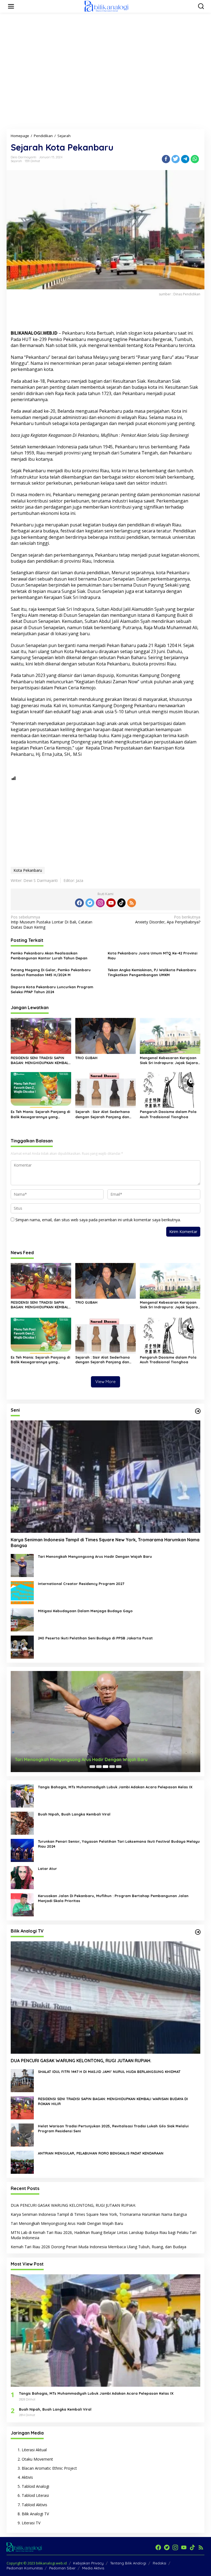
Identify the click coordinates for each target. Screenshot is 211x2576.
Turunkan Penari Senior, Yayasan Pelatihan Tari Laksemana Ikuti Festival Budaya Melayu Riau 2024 (119, 1844)
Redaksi (159, 2563)
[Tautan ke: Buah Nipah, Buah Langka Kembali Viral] (22, 1823)
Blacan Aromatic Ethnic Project (49, 2468)
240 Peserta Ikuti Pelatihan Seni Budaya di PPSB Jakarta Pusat (95, 1638)
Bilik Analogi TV (35, 2514)
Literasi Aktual (34, 2450)
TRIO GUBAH (86, 1058)
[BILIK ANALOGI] (107, 6)
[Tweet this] (176, 159)
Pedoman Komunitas (25, 2568)
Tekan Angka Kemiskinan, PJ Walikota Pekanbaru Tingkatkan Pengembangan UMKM (152, 972)
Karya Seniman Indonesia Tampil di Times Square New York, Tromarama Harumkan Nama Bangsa (105, 1543)
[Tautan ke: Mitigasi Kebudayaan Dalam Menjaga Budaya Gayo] (22, 1619)
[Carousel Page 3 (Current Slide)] (105, 1767)
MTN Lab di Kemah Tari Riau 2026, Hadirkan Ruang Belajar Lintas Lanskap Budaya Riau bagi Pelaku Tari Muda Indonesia (104, 2235)
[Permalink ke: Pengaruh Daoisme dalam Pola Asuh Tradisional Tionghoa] (170, 1090)
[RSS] (132, 903)
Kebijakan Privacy (88, 2563)
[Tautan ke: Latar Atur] (22, 1877)
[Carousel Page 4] (112, 1767)
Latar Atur (47, 1869)
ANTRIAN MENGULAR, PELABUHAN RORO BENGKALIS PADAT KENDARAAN (101, 2153)
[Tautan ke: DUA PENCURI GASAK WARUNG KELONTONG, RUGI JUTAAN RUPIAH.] (105, 1998)
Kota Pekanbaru (28, 870)
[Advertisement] (107, 29)
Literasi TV (31, 2523)
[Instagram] (100, 903)
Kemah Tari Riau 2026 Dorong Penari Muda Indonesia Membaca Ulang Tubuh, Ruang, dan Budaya (98, 2247)
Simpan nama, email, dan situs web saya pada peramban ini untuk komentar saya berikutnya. (98, 1220)
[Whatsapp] (195, 159)
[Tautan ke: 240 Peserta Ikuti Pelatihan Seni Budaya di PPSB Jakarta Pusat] (22, 1646)
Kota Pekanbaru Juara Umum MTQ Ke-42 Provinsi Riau (152, 956)
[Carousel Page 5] (119, 1767)
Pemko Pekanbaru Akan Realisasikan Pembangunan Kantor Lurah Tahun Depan (49, 956)
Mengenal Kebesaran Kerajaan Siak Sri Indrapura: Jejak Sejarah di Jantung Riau (170, 1060)
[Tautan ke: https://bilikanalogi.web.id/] (198, 1411)
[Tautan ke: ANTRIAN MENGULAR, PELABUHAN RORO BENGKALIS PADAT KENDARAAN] (22, 2162)
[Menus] (11, 6)
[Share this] (166, 159)
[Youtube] (111, 903)
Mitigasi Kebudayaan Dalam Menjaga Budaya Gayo (85, 1611)
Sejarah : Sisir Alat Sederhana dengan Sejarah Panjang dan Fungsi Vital (102, 1114)
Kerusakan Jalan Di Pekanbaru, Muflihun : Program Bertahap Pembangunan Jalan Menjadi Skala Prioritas (113, 1898)
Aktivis (27, 2477)
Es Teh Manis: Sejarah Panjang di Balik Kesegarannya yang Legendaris (40, 1114)
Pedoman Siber (62, 2568)
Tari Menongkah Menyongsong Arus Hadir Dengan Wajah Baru (95, 1556)
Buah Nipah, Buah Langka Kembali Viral (74, 1814)
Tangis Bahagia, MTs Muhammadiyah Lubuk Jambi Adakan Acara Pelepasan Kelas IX (115, 1787)
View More (105, 1382)
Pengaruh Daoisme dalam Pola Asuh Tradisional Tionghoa (168, 1114)
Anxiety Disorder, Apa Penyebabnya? (168, 920)
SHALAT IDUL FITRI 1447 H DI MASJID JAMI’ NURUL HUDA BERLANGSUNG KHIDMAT (109, 2072)
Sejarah (16, 161)
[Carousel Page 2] (99, 1767)
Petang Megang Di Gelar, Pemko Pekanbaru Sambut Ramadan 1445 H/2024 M (51, 972)
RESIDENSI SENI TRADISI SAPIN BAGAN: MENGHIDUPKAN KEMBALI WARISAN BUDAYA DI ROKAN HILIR (40, 1060)
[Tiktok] (121, 903)
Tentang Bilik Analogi (128, 2563)
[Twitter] (90, 903)
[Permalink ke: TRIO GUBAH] (105, 1036)
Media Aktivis (93, 2568)
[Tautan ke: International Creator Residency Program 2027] (22, 1592)
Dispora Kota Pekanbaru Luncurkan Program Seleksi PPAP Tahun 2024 (52, 989)
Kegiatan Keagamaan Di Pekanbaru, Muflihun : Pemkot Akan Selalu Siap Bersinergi (110, 435)
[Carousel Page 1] (92, 1767)
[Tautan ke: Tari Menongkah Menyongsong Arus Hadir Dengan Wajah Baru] (22, 1565)
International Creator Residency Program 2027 (81, 1584)
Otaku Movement (37, 2459)
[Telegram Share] (185, 159)
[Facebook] (79, 903)
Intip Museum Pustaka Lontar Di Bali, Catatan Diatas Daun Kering (52, 922)
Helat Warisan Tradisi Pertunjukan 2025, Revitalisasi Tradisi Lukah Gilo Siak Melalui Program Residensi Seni (113, 2128)
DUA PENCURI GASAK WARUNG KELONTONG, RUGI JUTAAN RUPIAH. (81, 2061)
